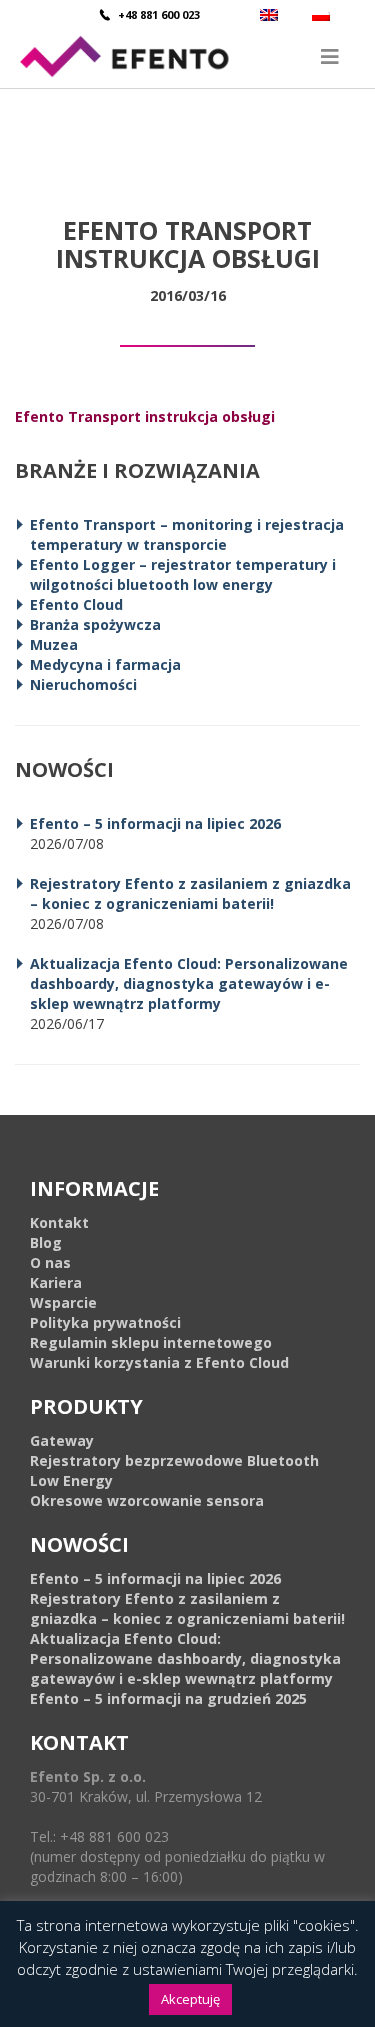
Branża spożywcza (95, 624)
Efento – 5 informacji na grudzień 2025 (168, 1698)
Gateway (62, 1440)
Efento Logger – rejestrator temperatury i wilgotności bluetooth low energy (183, 574)
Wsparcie (63, 1302)
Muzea (54, 644)
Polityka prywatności (105, 1322)
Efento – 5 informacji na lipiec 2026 (155, 823)
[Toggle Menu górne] (187, 56)
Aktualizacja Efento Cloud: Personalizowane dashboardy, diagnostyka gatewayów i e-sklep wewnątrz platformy (189, 983)
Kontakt (59, 1222)
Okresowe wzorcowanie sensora (147, 1500)
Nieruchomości (83, 684)
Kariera (56, 1282)
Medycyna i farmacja (105, 664)
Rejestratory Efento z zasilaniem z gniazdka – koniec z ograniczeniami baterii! (190, 893)
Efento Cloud (76, 604)
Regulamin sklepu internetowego (151, 1342)
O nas (50, 1262)
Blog (46, 1242)
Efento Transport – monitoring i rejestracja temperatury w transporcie (187, 534)
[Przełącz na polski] (323, 14)
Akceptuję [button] (190, 1999)
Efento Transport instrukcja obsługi (145, 416)
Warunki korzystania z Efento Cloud (159, 1362)
